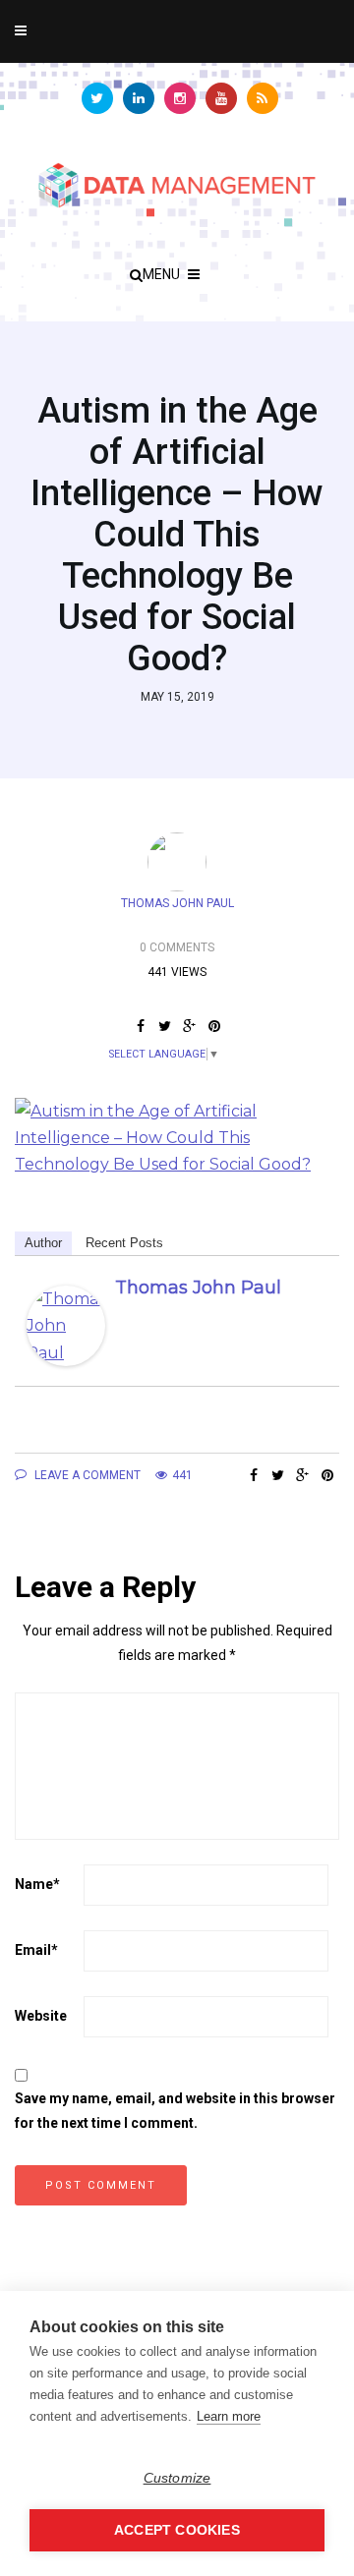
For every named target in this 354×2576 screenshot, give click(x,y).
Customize (177, 2478)
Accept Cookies (177, 2530)
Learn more (229, 2416)
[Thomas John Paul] (66, 1324)
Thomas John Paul (177, 903)
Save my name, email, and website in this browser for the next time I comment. (175, 2111)
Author (43, 1243)
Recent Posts (124, 1243)
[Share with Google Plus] (189, 1026)
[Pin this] (214, 1026)
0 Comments (177, 947)
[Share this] (140, 1026)
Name (37, 1884)
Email (36, 1950)
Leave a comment (86, 1475)
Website (41, 2016)
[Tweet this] (165, 1026)
